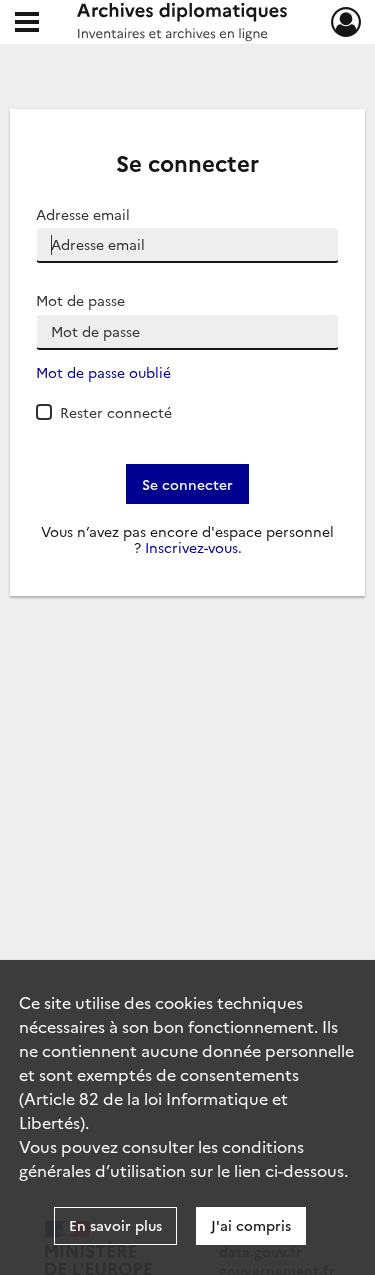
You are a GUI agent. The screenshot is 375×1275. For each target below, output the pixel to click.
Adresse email (83, 214)
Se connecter (187, 484)
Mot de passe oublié (103, 372)
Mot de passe (80, 300)
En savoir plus (115, 1225)
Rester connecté (116, 412)
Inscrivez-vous (191, 547)
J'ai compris (251, 1225)
